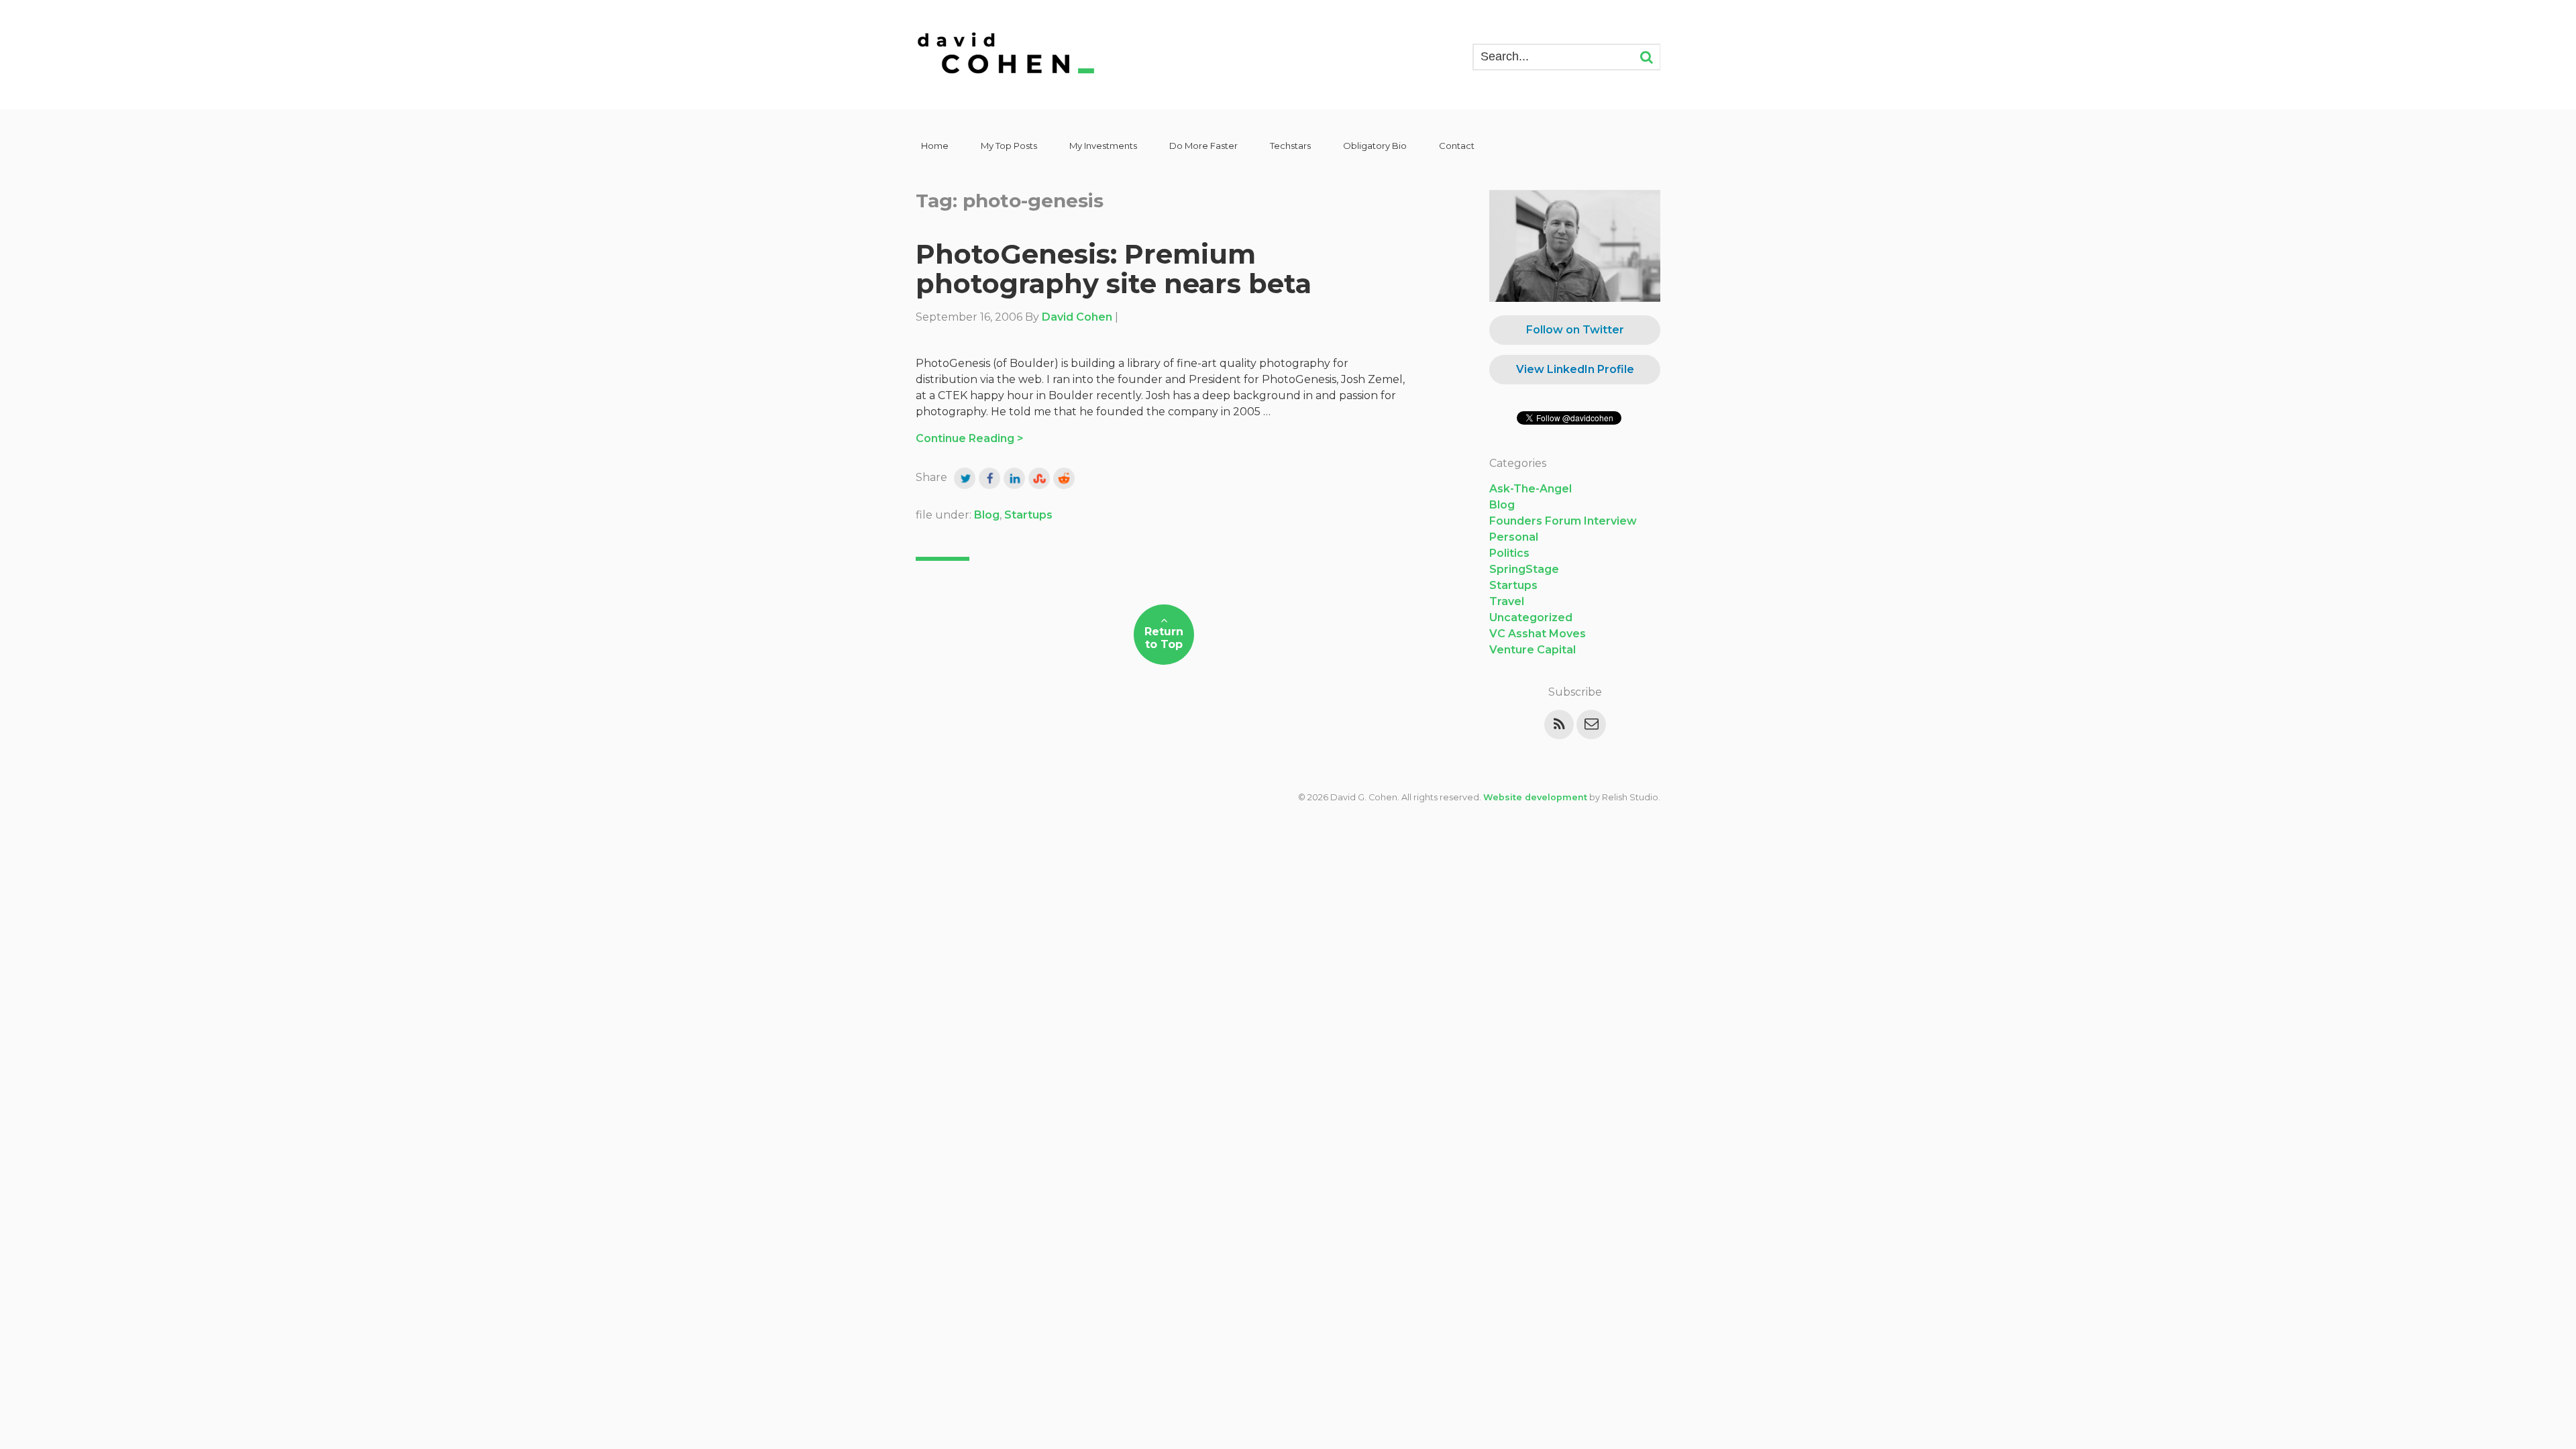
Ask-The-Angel (1531, 489)
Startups (1028, 515)
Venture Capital (1533, 650)
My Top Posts (1009, 146)
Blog (987, 515)
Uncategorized (1531, 618)
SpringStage (1524, 569)
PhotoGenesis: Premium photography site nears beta (1114, 269)
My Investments (1103, 146)
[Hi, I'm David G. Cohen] (1007, 55)
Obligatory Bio (1375, 146)
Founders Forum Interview (1563, 521)
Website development (1535, 797)
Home (935, 146)
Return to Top (1164, 638)
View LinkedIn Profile (1575, 369)
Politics (1509, 553)
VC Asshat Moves (1538, 634)
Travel (1507, 601)
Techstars (1290, 146)
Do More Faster (1203, 146)
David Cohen (1077, 317)
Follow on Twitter (1575, 330)
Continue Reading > (970, 438)
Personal (1514, 537)
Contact (1457, 146)
